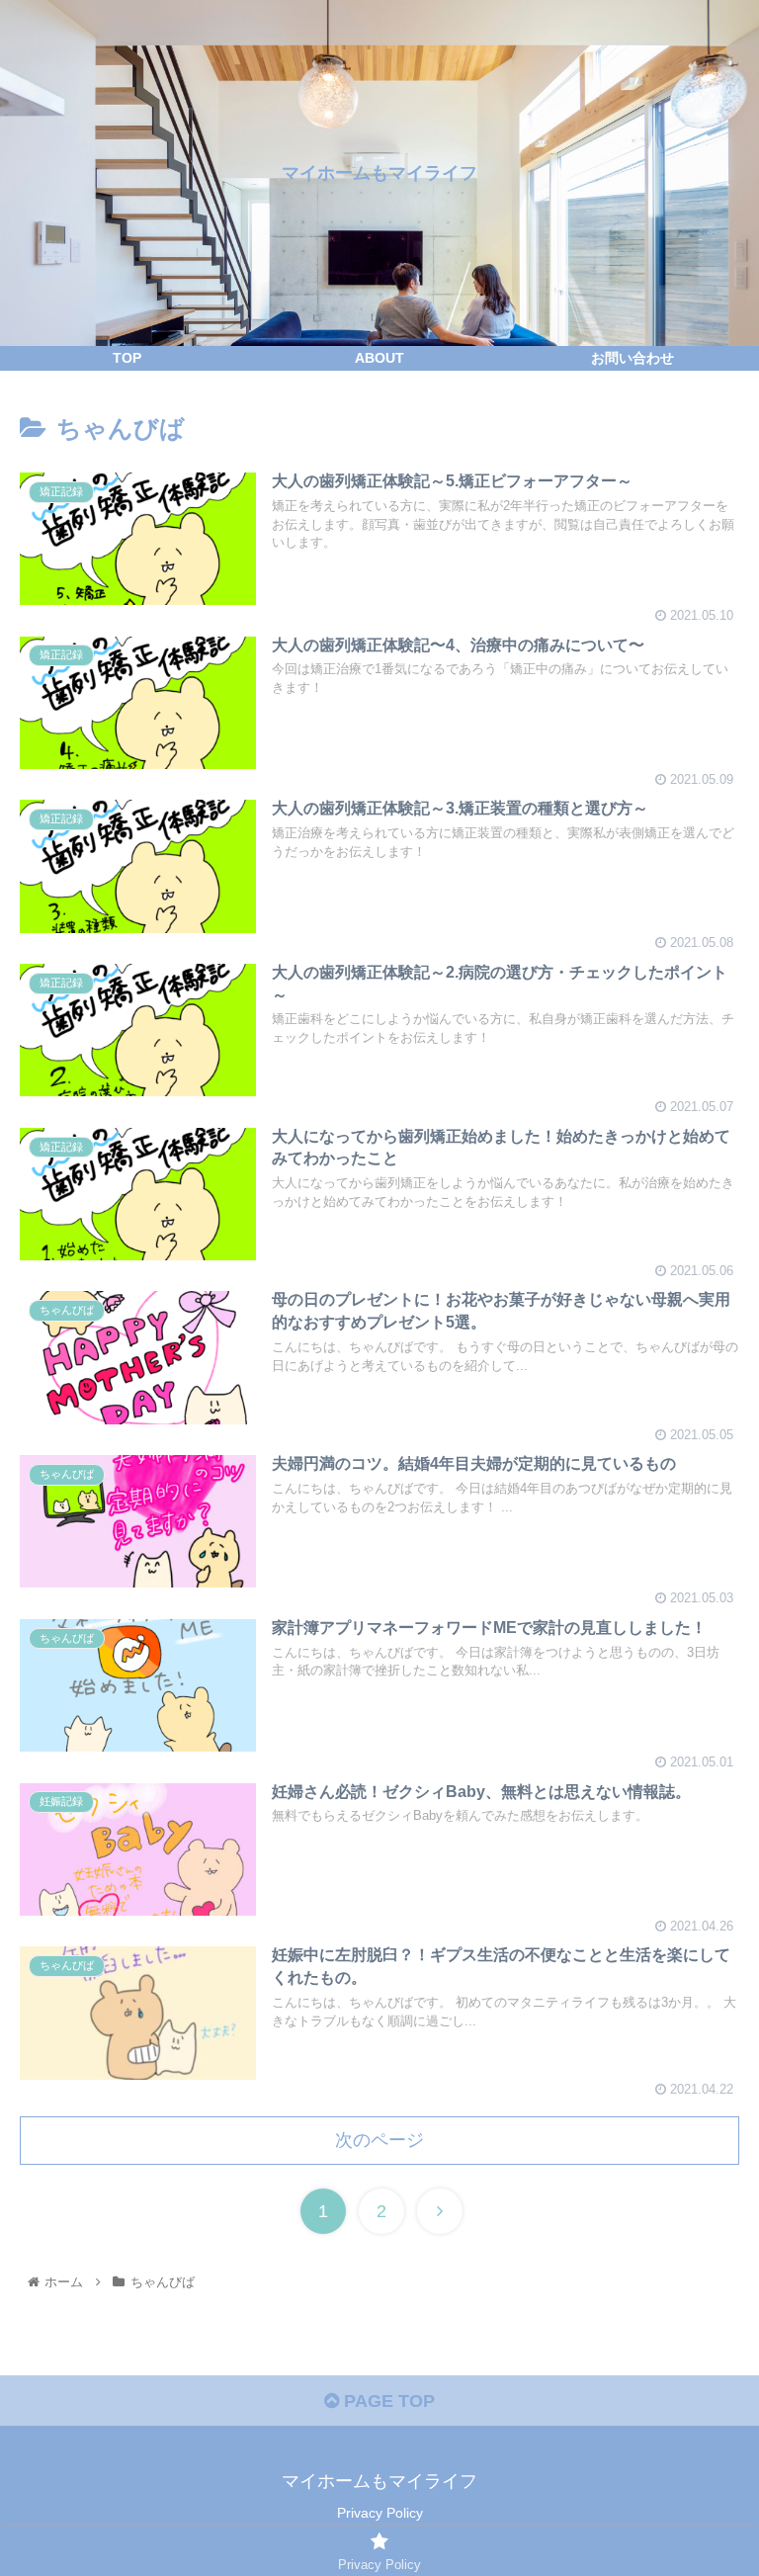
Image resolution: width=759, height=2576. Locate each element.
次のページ (379, 2140)
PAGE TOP (387, 2401)
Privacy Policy (380, 2513)
